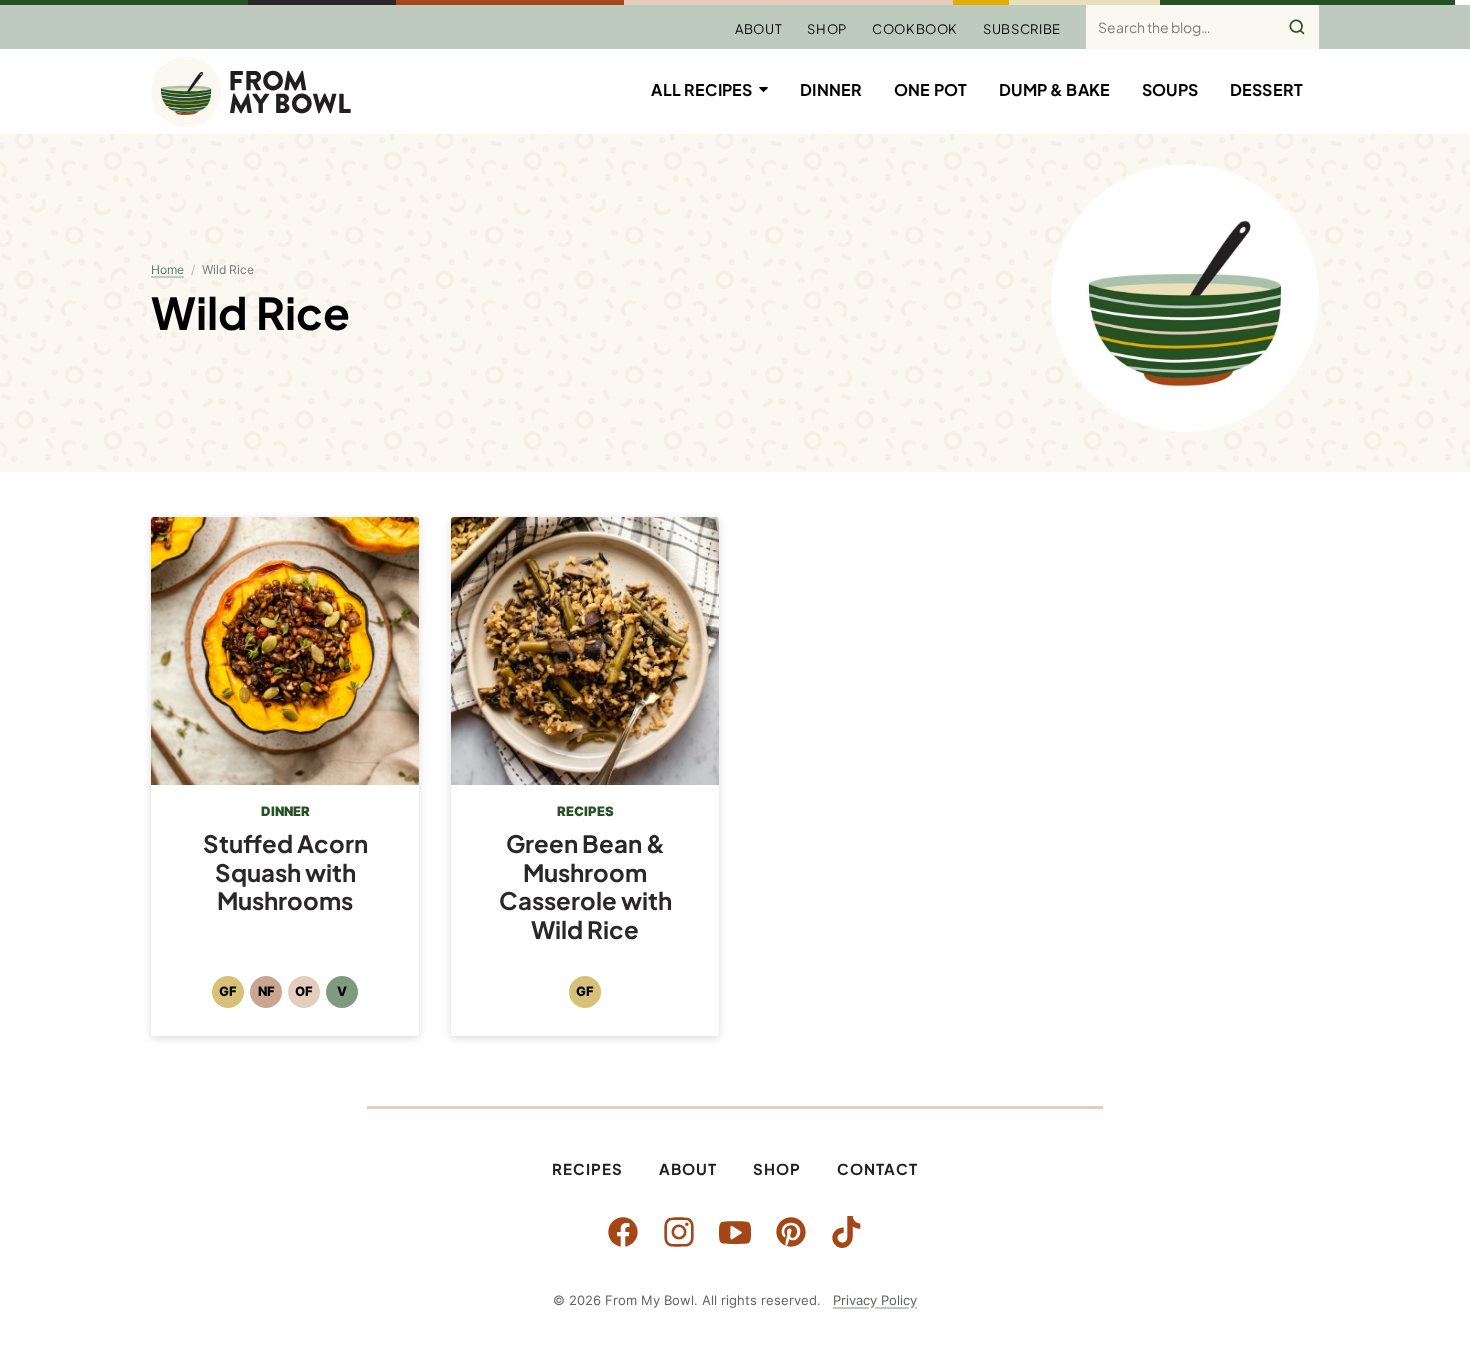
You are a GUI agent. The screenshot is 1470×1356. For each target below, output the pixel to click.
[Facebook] (623, 1232)
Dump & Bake (1054, 89)
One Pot (930, 89)
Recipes (587, 1168)
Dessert (1266, 89)
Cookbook (915, 29)
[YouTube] (735, 1232)
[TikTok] (847, 1232)
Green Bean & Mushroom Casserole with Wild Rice (585, 886)
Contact (877, 1168)
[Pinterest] (791, 1232)
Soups (1170, 89)
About (758, 29)
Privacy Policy (875, 1300)
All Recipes (701, 89)
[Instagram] (679, 1232)
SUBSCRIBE (1022, 29)
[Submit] (1297, 27)
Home (167, 269)
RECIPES (585, 811)
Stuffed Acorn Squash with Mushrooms (285, 872)
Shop (827, 29)
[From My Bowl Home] (251, 92)
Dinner (831, 89)
